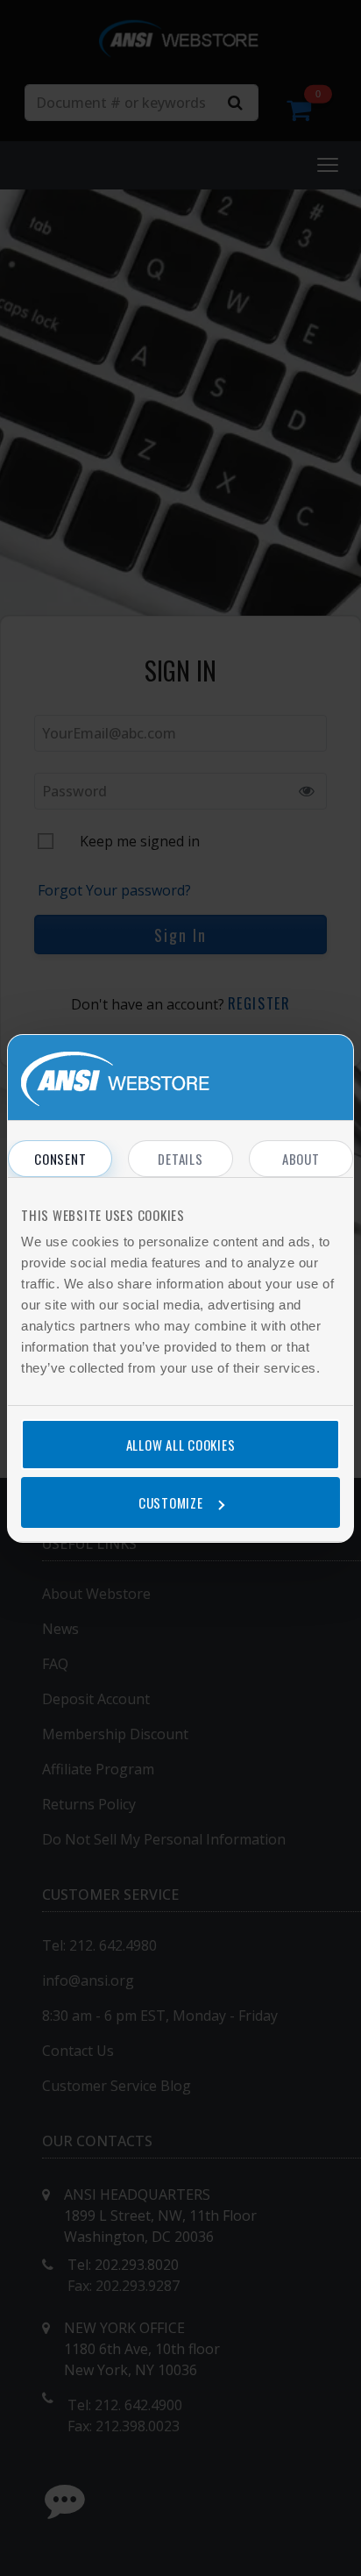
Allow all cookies (181, 1445)
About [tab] (301, 1159)
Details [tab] (180, 1159)
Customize (171, 1502)
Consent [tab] (60, 1159)
